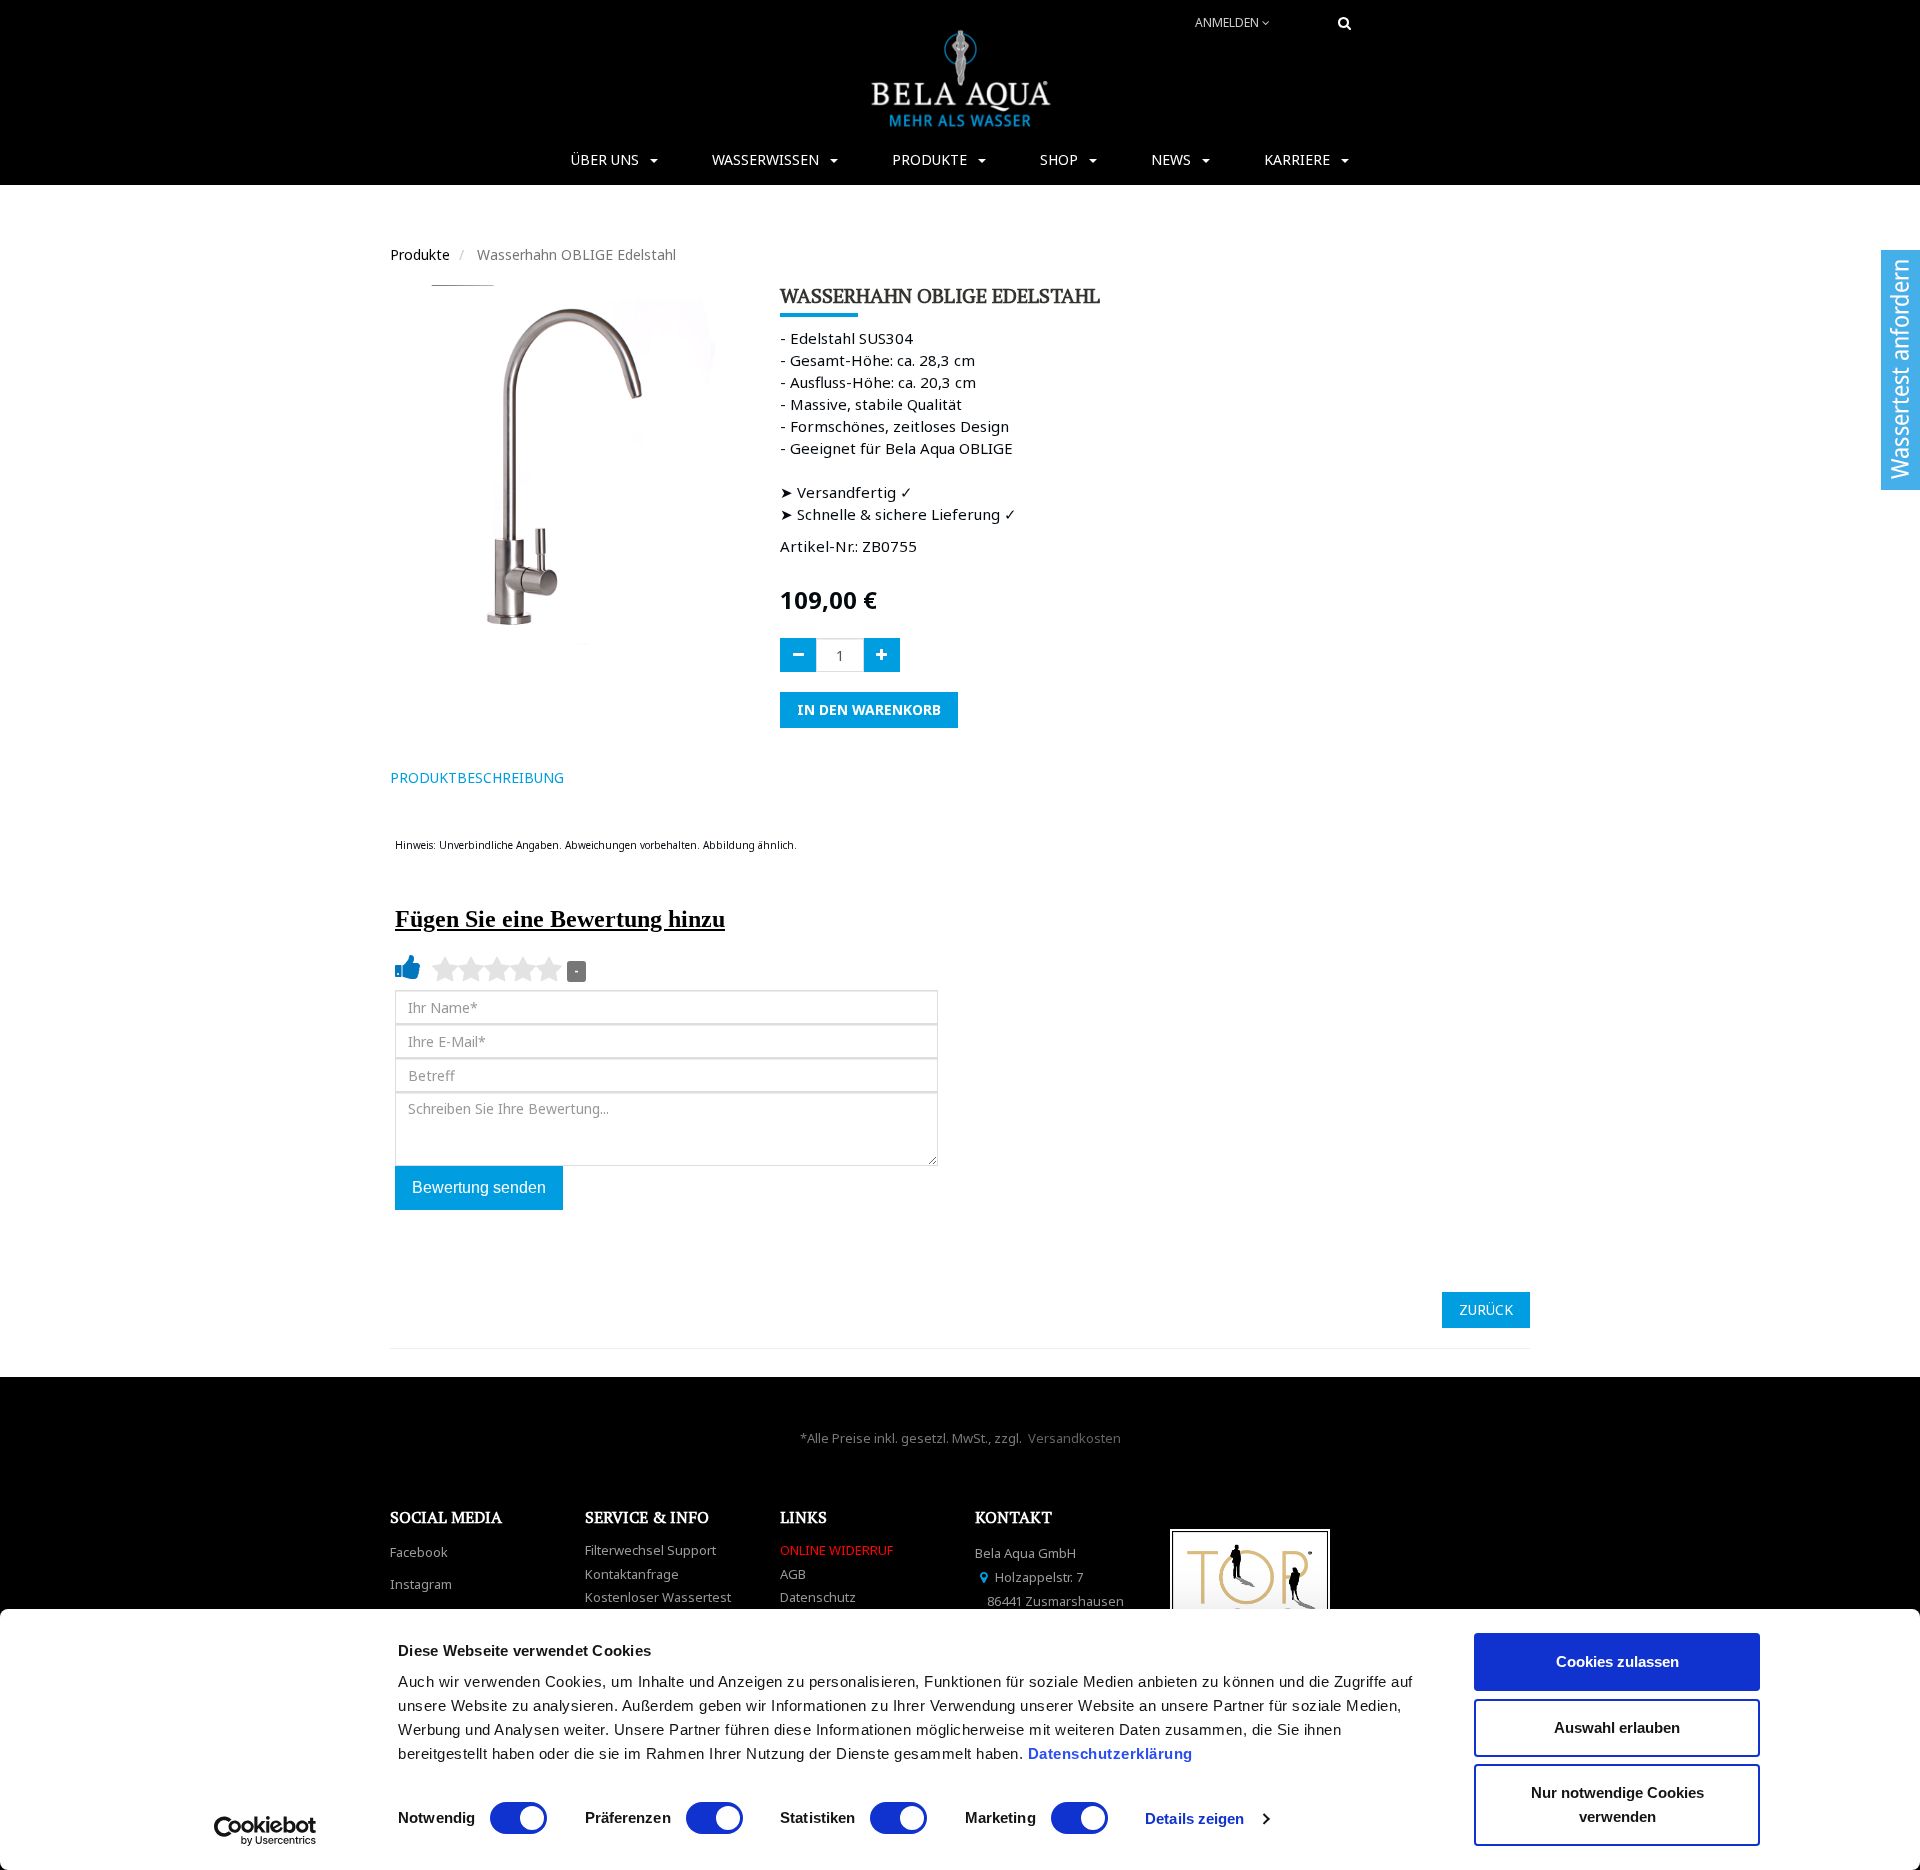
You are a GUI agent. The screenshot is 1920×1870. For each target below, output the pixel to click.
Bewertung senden (479, 1187)
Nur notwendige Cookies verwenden (1617, 1804)
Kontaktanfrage (632, 1574)
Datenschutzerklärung (1113, 1753)
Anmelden (1228, 22)
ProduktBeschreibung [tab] (477, 777)
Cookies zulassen (1617, 1661)
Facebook (419, 1552)
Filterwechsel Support (650, 1550)
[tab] (608, 778)
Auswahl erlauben (1617, 1727)
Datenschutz (818, 1597)
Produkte (420, 254)
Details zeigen (1194, 1818)
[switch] (714, 1818)
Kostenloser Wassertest (658, 1597)
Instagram (421, 1584)
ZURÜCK (1486, 1309)
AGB (793, 1574)
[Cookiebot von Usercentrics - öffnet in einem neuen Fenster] (265, 1831)
